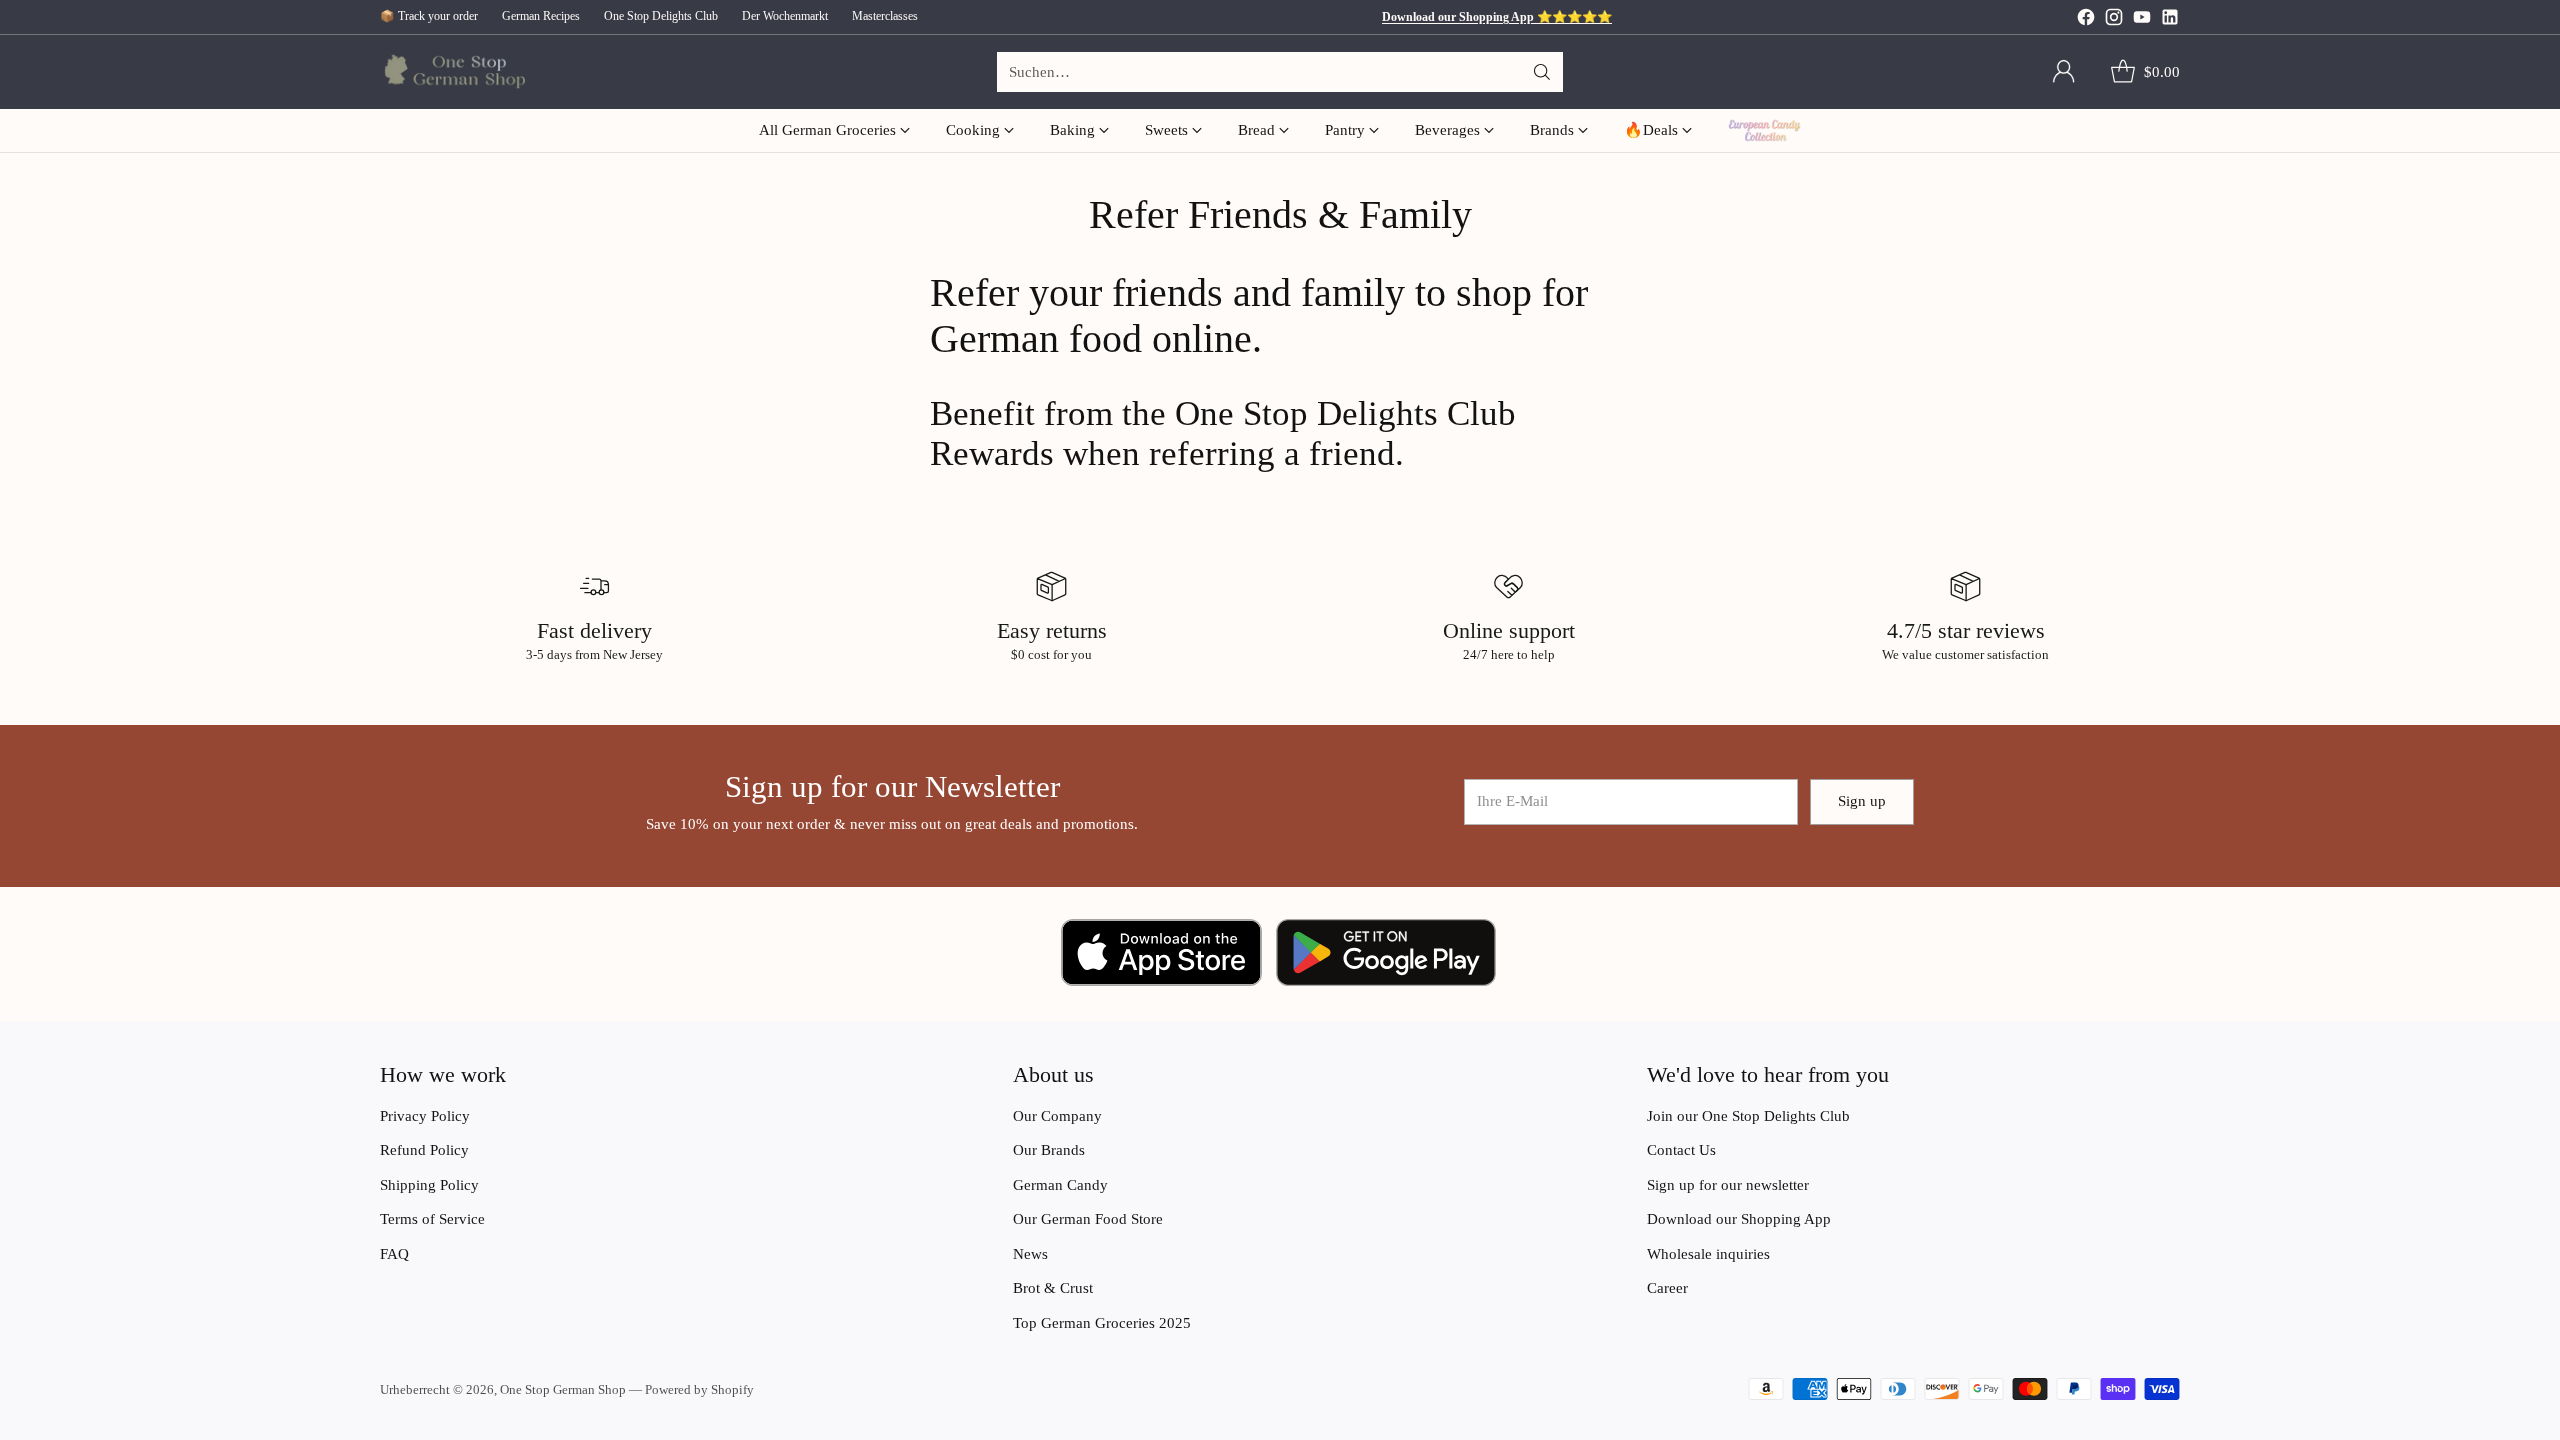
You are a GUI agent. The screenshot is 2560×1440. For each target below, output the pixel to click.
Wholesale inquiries (1708, 1254)
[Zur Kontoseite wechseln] (2064, 72)
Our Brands (1049, 1150)
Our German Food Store (1088, 1219)
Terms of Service (432, 1219)
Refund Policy (424, 1150)
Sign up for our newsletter (1728, 1185)
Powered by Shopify (699, 1389)
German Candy (1060, 1185)
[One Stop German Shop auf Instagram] (2114, 20)
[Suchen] (1542, 72)
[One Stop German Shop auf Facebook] (2086, 20)
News (1030, 1254)
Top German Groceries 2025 (1102, 1323)
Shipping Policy (429, 1185)
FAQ (394, 1254)
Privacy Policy (425, 1116)
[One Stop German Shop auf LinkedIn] (2170, 20)
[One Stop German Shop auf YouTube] (2142, 20)
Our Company (1057, 1116)
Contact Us (1681, 1150)
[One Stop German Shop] (452, 72)
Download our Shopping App (1739, 1219)
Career (1667, 1288)
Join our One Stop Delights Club (1748, 1116)
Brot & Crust (1053, 1288)
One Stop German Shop (563, 1389)
